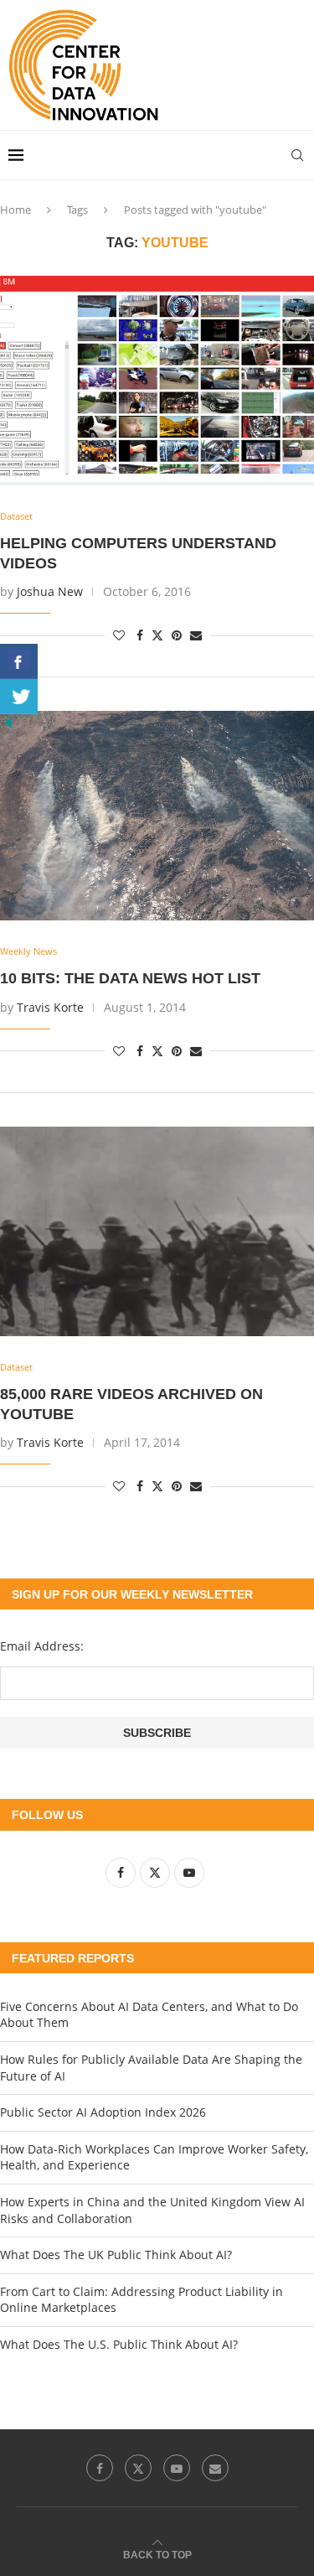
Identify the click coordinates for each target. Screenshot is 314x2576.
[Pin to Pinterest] (177, 635)
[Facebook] (100, 2468)
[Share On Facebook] (19, 661)
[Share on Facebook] (140, 635)
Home (15, 210)
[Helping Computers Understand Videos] (157, 381)
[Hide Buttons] (8, 722)
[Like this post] (119, 635)
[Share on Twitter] (157, 635)
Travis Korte (50, 1007)
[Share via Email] (196, 635)
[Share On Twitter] (19, 697)
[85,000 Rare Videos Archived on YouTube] (157, 1231)
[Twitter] (138, 2468)
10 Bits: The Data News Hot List (130, 978)
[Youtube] (177, 2468)
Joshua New (50, 591)
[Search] (297, 155)
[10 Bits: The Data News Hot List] (157, 816)
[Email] (215, 2468)
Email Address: (42, 1646)
